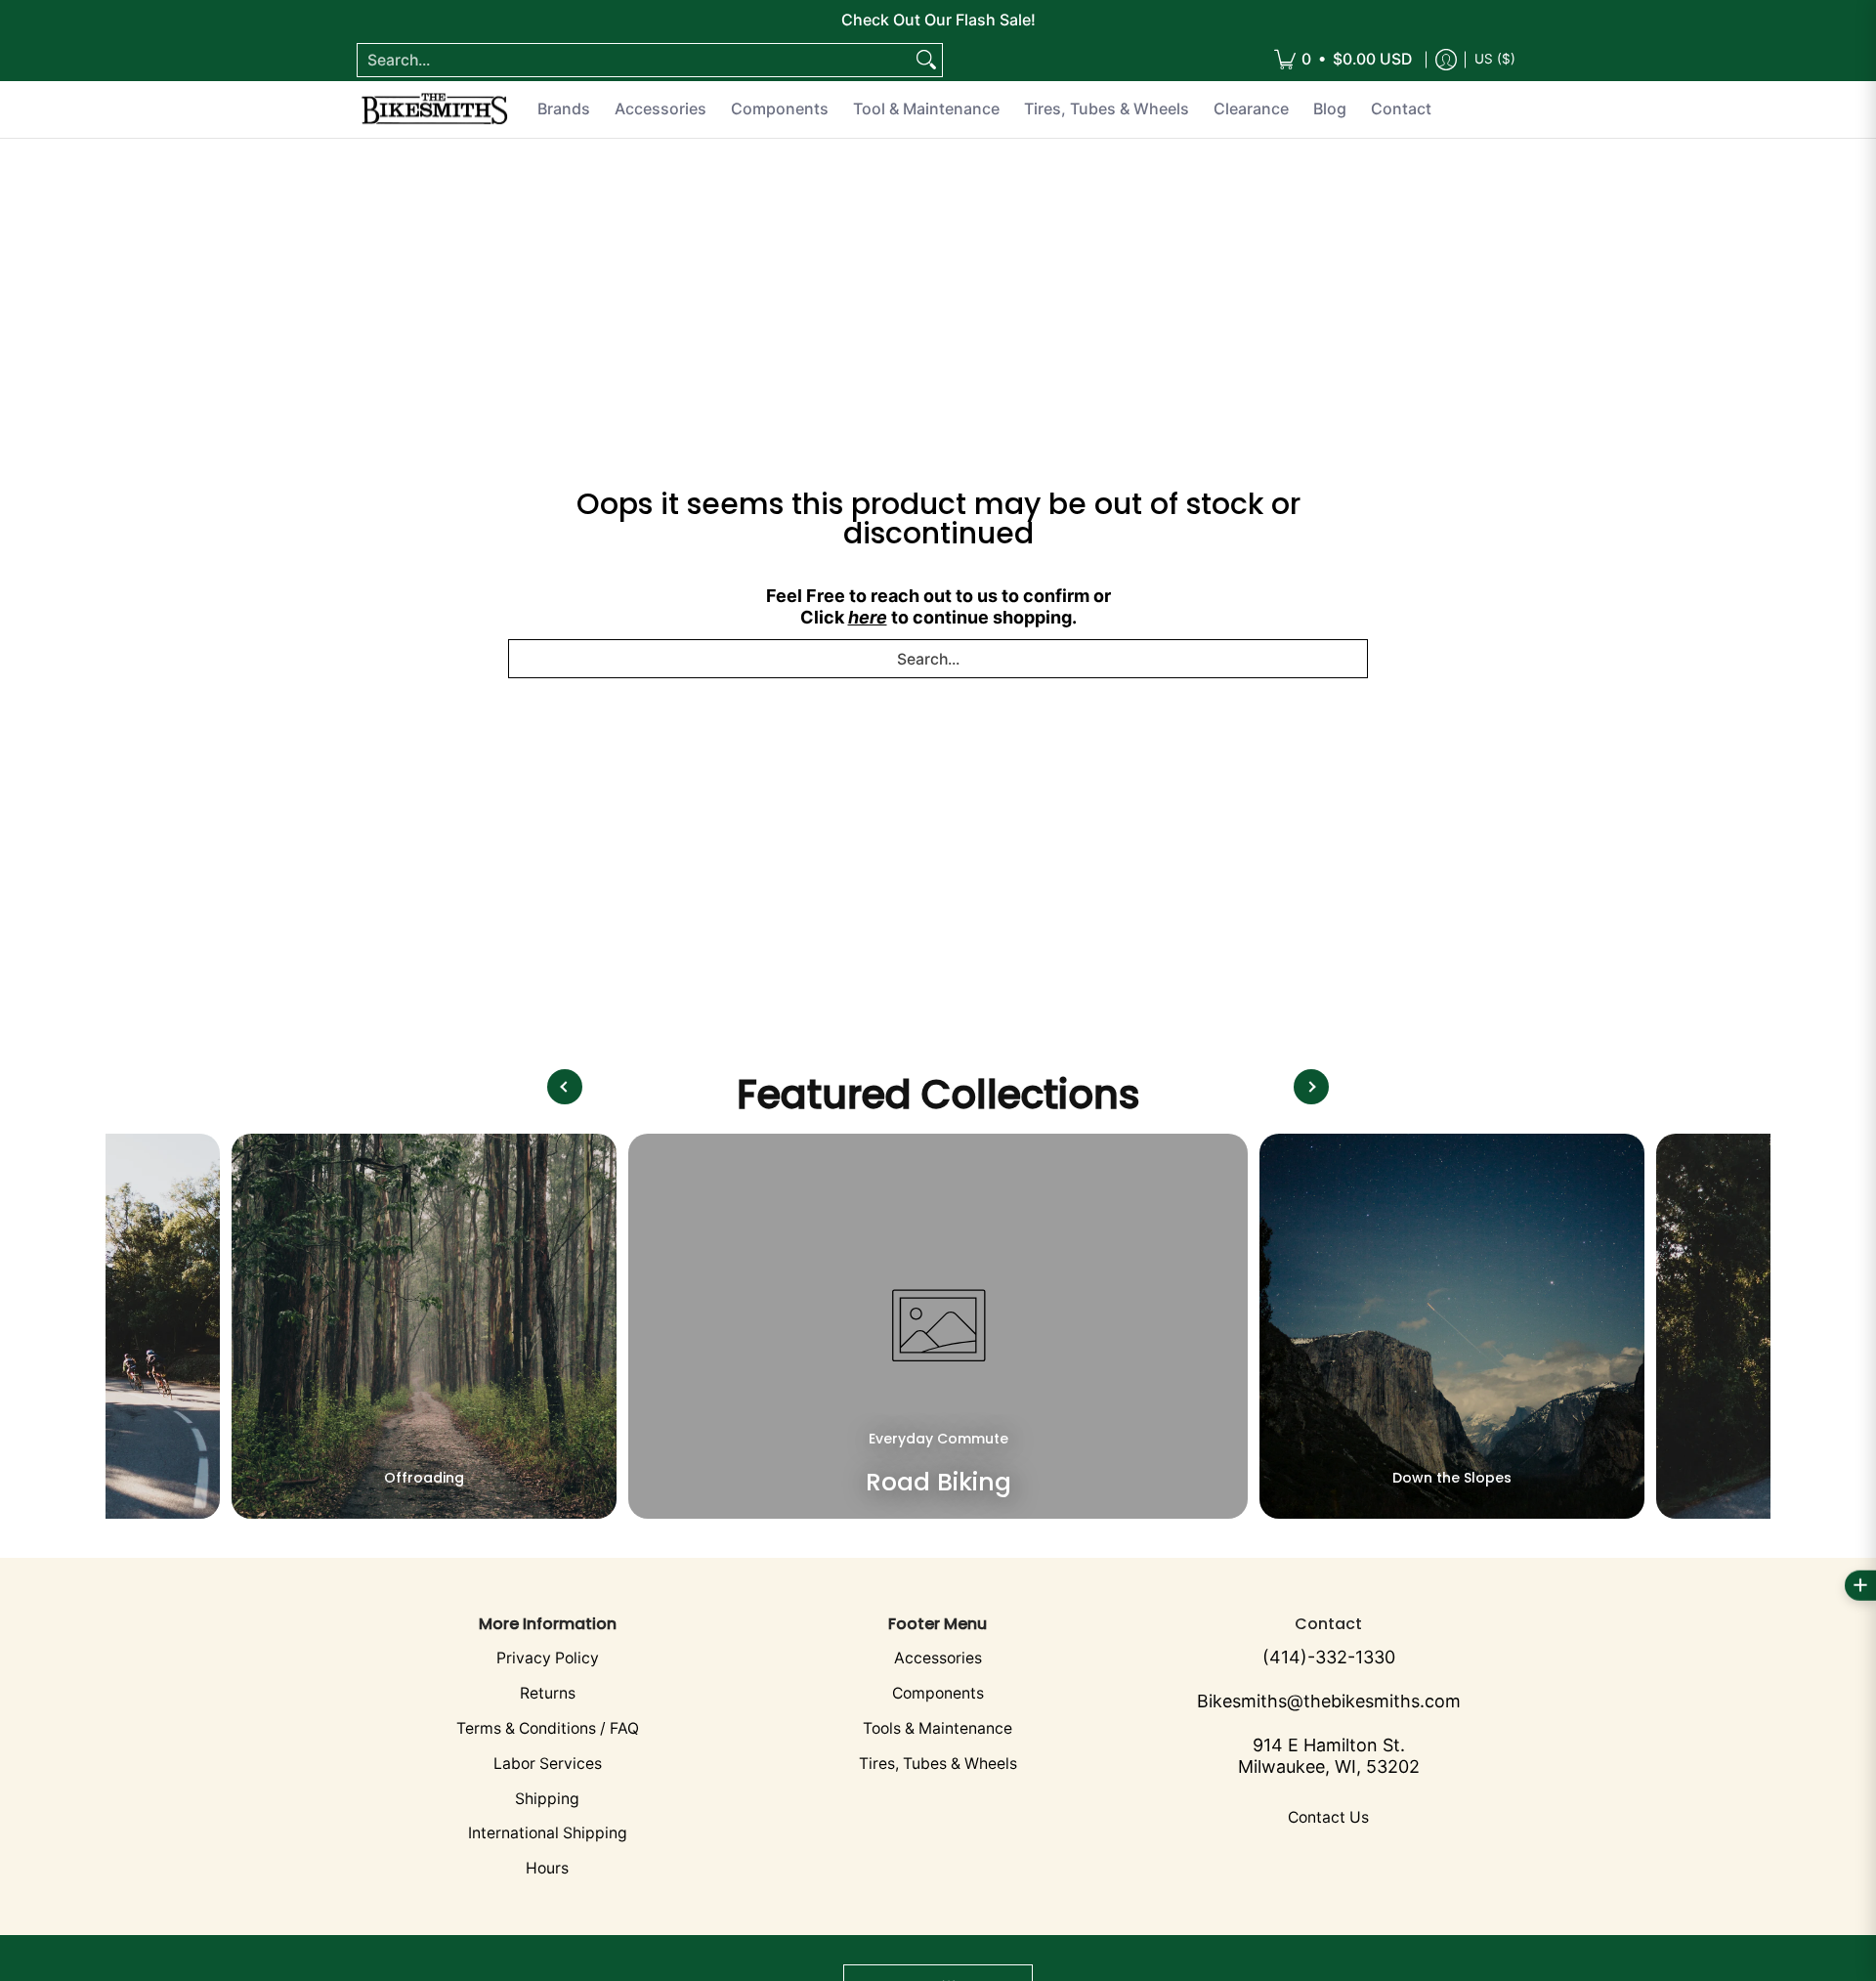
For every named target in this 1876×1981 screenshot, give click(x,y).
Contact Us (1328, 1817)
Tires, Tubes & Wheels (938, 1764)
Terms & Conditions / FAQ (548, 1728)
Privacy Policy (548, 1658)
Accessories (938, 1658)
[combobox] (634, 60)
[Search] (926, 60)
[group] (424, 1326)
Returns (548, 1693)
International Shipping (548, 1833)
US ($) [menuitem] (1495, 59)
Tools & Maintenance (938, 1728)
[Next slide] (1311, 1087)
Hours (547, 1868)
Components (938, 1693)
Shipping (547, 1799)
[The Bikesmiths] (435, 109)
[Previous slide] (565, 1087)
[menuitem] (1343, 60)
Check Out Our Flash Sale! (938, 20)
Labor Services (548, 1764)
